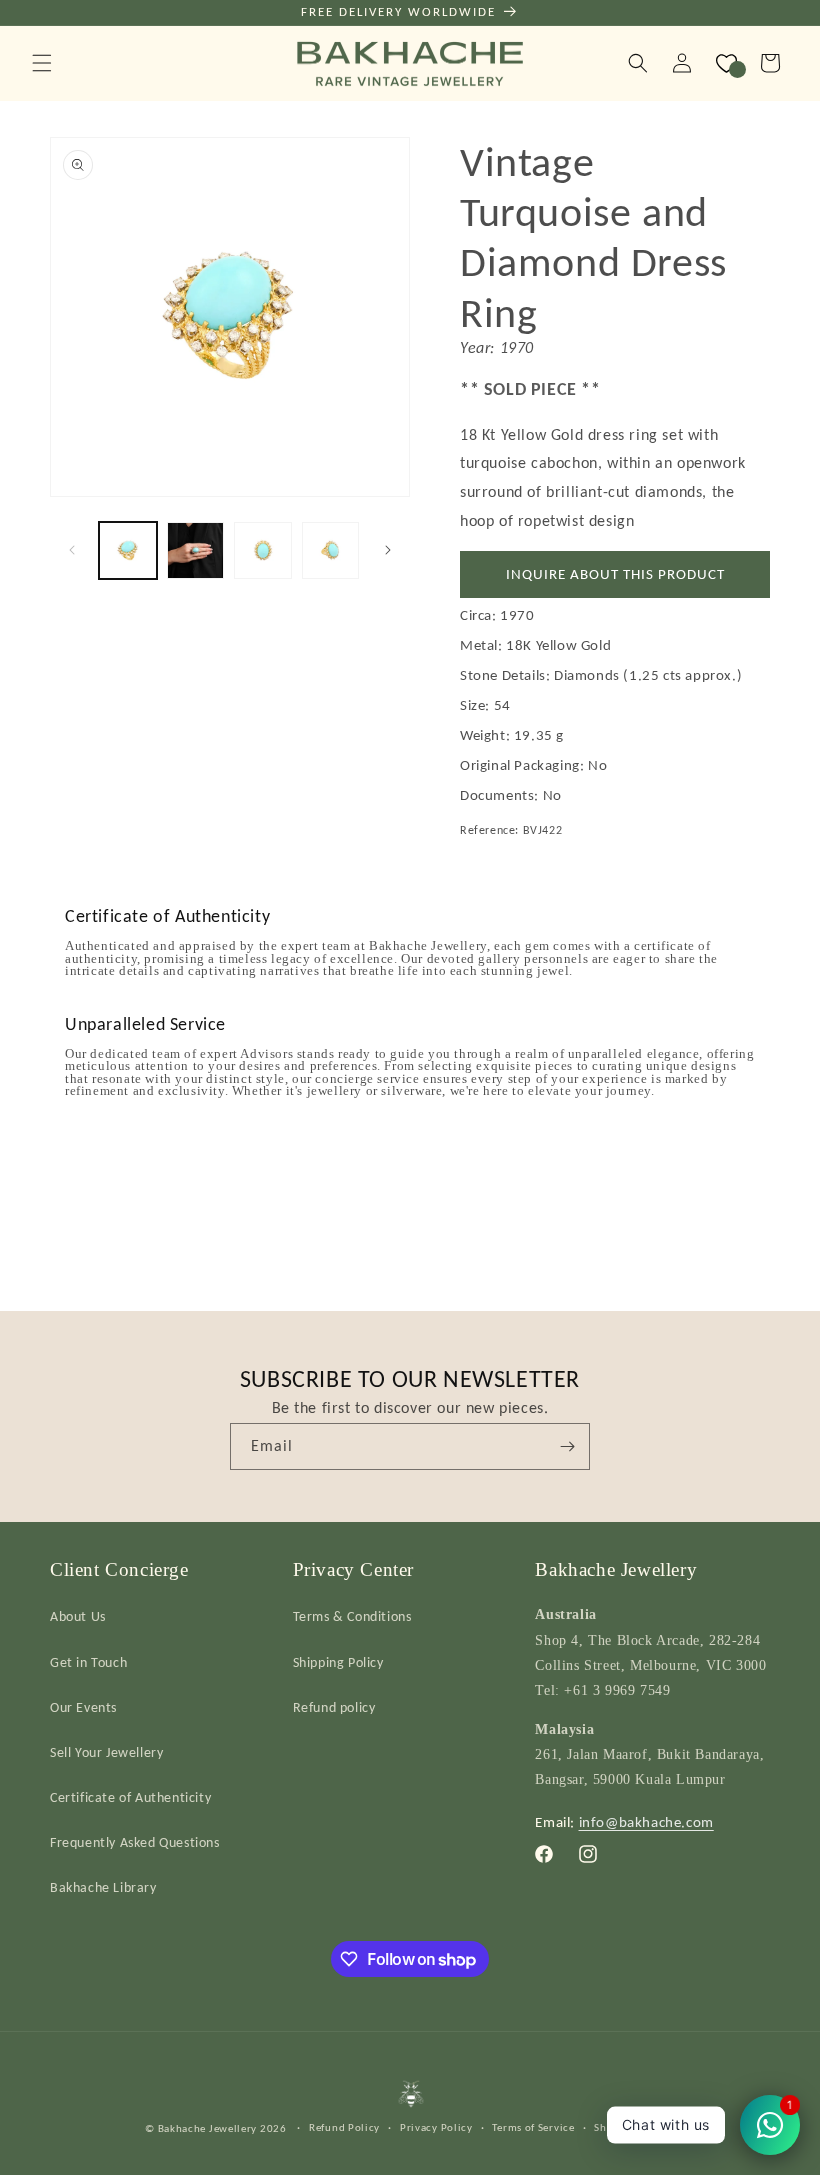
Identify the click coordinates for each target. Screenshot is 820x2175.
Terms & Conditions (352, 1616)
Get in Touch (88, 1662)
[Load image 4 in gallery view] (331, 551)
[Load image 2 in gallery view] (196, 551)
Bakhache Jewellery (208, 2128)
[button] (42, 63)
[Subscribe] (567, 1446)
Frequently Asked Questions (135, 1842)
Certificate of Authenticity (130, 1797)
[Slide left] (72, 550)
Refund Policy (344, 2127)
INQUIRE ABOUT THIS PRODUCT (615, 574)
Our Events (83, 1707)
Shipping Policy (338, 1662)
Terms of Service (533, 2127)
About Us (78, 1616)
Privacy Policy (436, 2127)
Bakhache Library (103, 1887)
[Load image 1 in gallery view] (128, 551)
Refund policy (334, 1707)
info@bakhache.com (646, 1822)
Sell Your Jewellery (106, 1752)
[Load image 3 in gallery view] (263, 551)
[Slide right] (388, 550)
